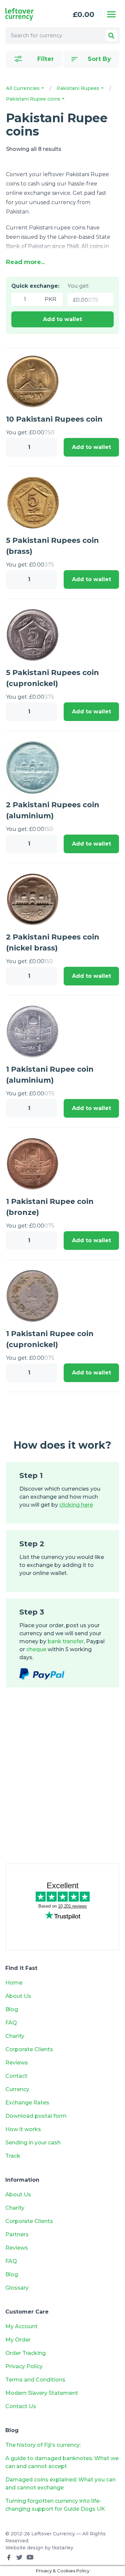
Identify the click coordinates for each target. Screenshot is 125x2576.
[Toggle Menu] (111, 14)
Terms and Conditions (35, 2380)
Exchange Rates (27, 2103)
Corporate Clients (29, 2049)
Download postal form (36, 2116)
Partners (17, 2234)
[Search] (111, 36)
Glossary (17, 2288)
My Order (18, 2340)
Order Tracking (25, 2353)
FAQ (11, 2023)
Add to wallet (62, 319)
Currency (17, 2089)
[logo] (27, 14)
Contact (16, 2076)
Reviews (17, 2063)
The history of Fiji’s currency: (44, 2445)
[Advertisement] (62, 1782)
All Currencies (23, 88)
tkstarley (63, 2548)
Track (13, 2156)
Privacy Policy (24, 2366)
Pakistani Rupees (79, 88)
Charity (15, 2036)
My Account (21, 2326)
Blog (12, 2009)
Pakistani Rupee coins (34, 99)
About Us (18, 1996)
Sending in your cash (33, 2143)
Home (14, 1983)
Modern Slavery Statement (42, 2393)
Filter (46, 59)
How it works (23, 2129)
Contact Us (21, 2406)
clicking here (76, 1505)
